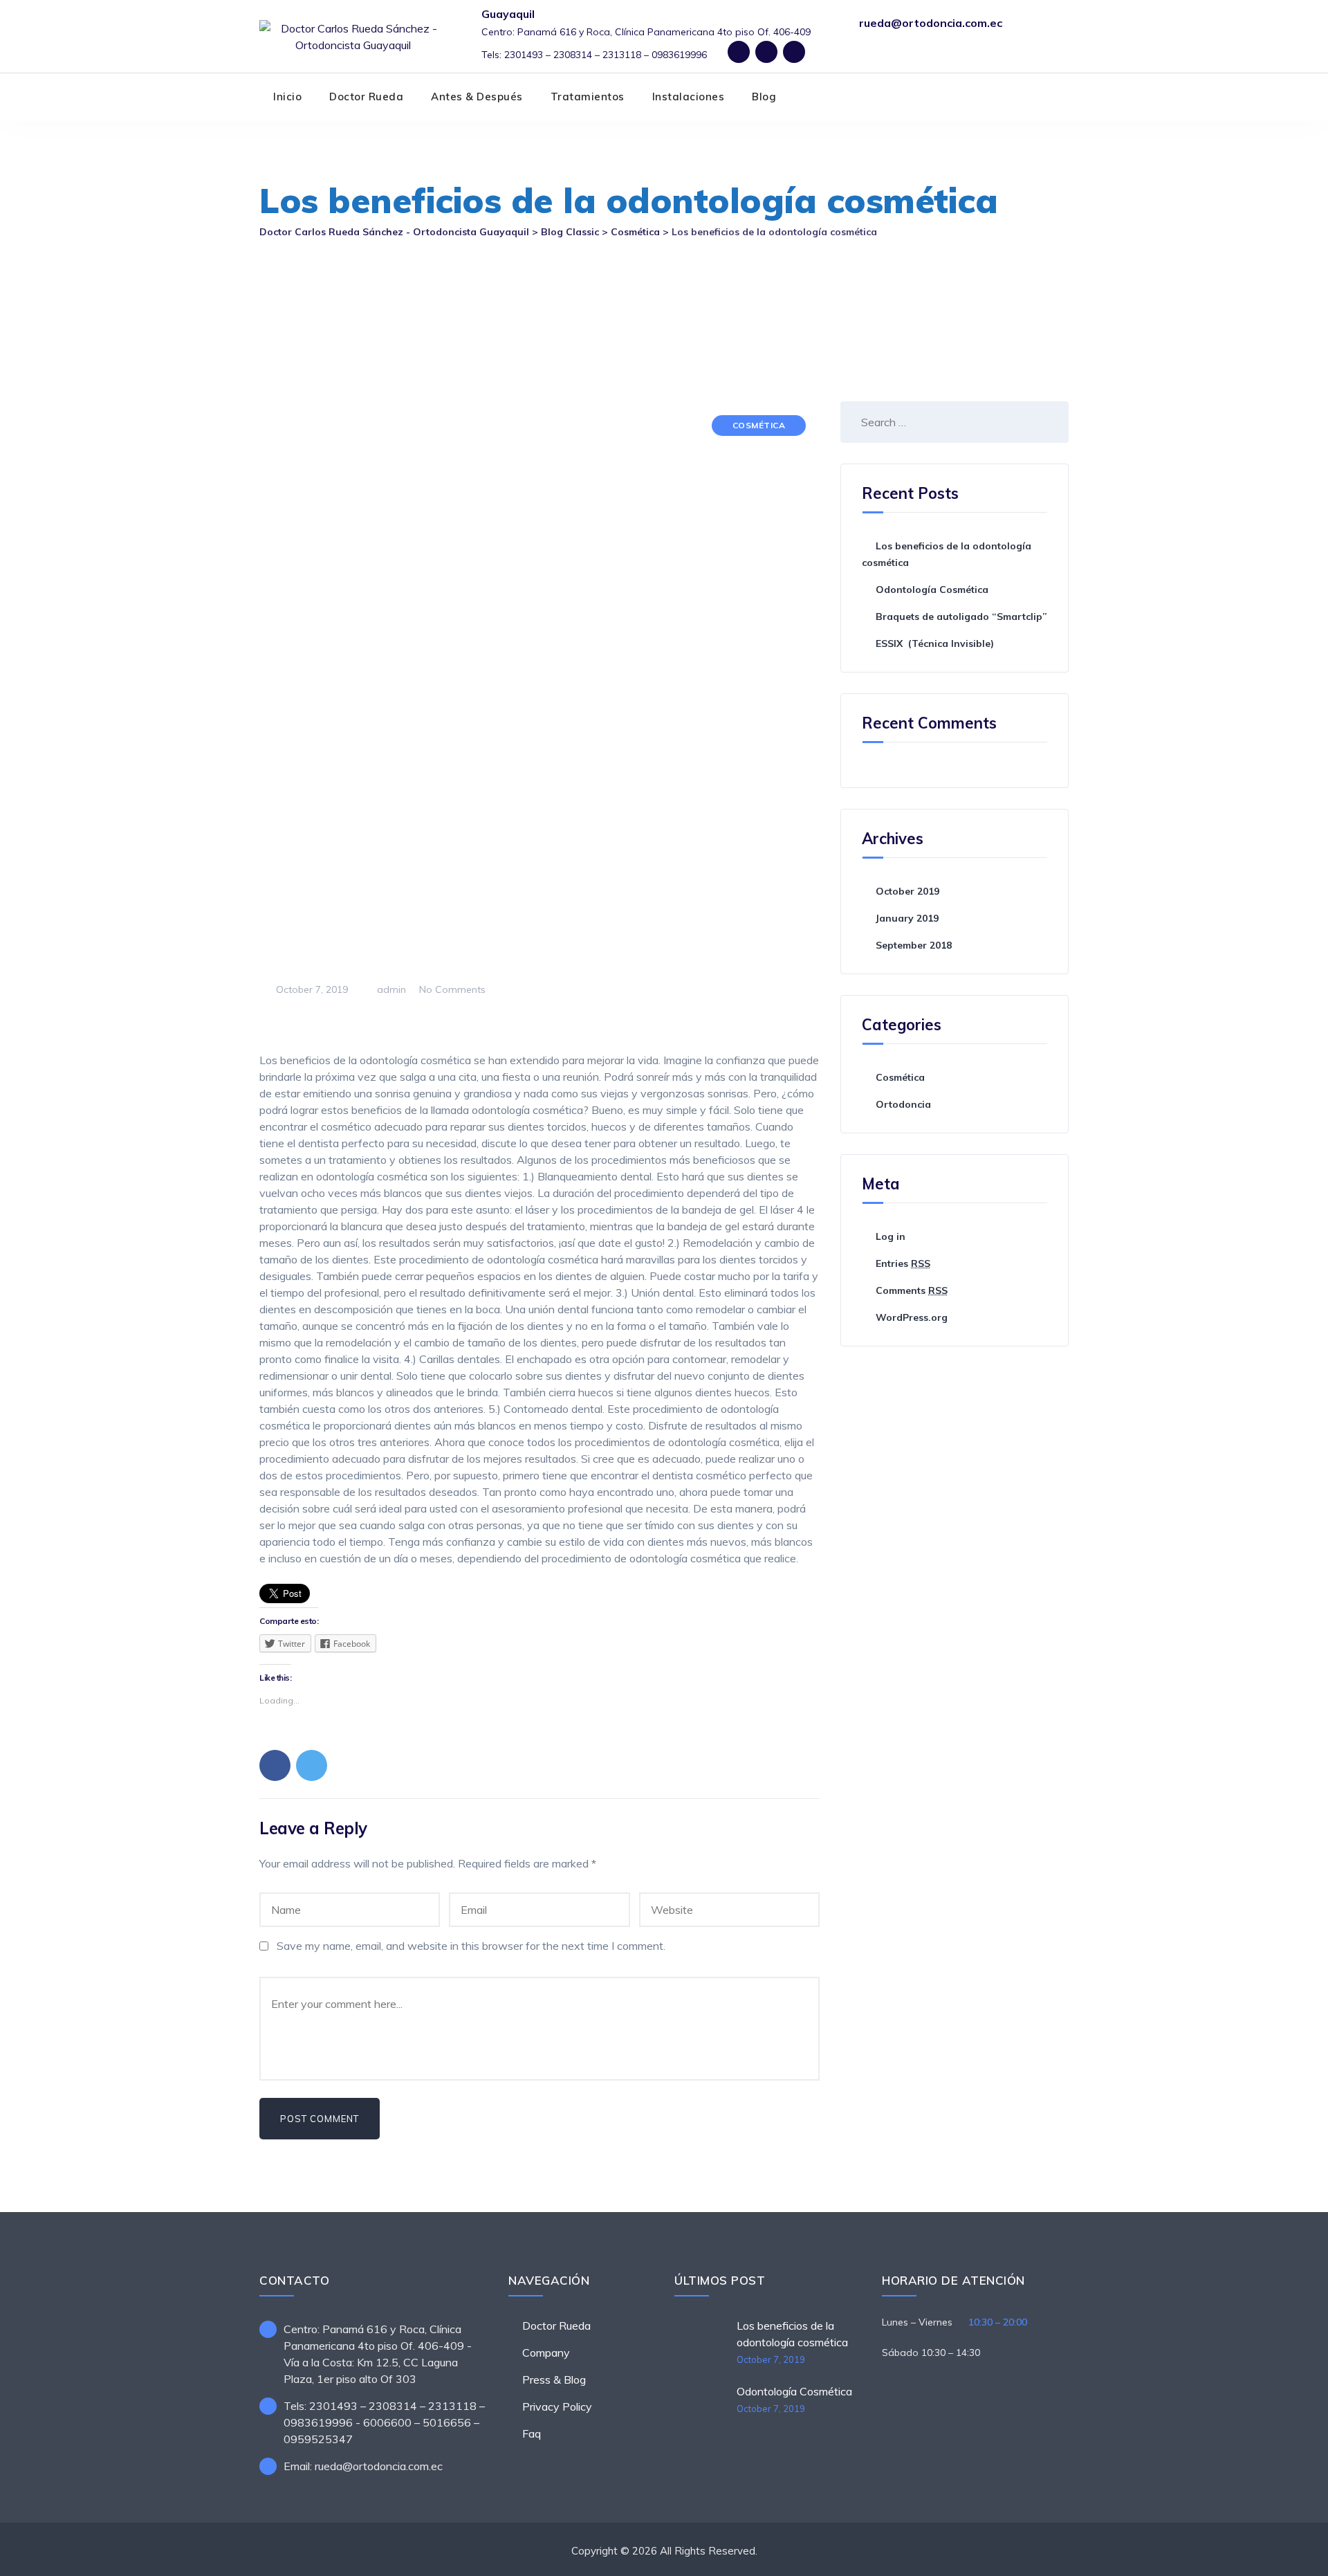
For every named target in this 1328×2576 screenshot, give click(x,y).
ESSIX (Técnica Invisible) (935, 643)
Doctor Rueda (366, 97)
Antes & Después (477, 97)
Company (546, 2353)
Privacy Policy (557, 2406)
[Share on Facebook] (275, 1765)
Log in (891, 1236)
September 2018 (914, 945)
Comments (912, 1290)
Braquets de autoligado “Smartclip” (961, 616)
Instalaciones (689, 97)
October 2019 (907, 891)
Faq (532, 2433)
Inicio (287, 97)
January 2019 (907, 918)
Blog (764, 97)
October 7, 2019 (771, 2359)
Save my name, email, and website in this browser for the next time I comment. (471, 1946)
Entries (903, 1263)
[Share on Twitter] (312, 1765)
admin (390, 989)
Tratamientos (588, 97)
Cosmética (759, 425)
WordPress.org (912, 1317)
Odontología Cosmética (932, 590)
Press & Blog (554, 2379)
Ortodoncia (903, 1104)
